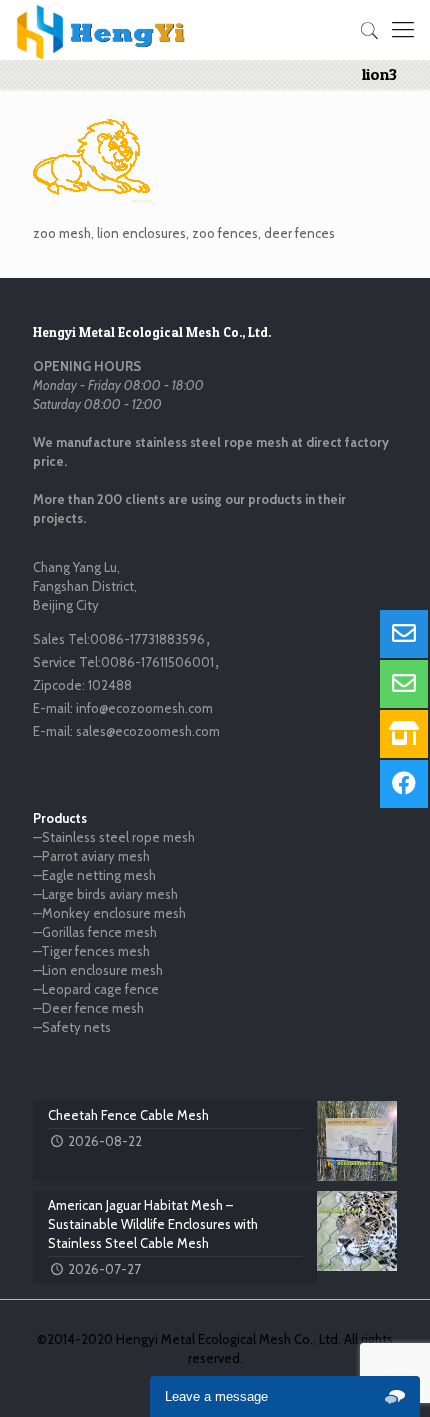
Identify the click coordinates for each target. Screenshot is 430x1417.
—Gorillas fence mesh (95, 932)
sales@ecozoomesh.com (148, 731)
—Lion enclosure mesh (98, 970)
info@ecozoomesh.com (144, 708)
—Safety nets (72, 1027)
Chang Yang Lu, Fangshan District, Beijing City (85, 586)
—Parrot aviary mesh (91, 856)
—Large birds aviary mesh (105, 894)
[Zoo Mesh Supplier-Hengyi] (101, 30)
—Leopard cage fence (96, 989)
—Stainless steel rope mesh (114, 837)
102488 (110, 685)
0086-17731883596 (147, 639)
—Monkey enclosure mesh (109, 913)
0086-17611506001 (157, 662)
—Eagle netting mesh (94, 875)
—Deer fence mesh (88, 1008)
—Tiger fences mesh (91, 951)
